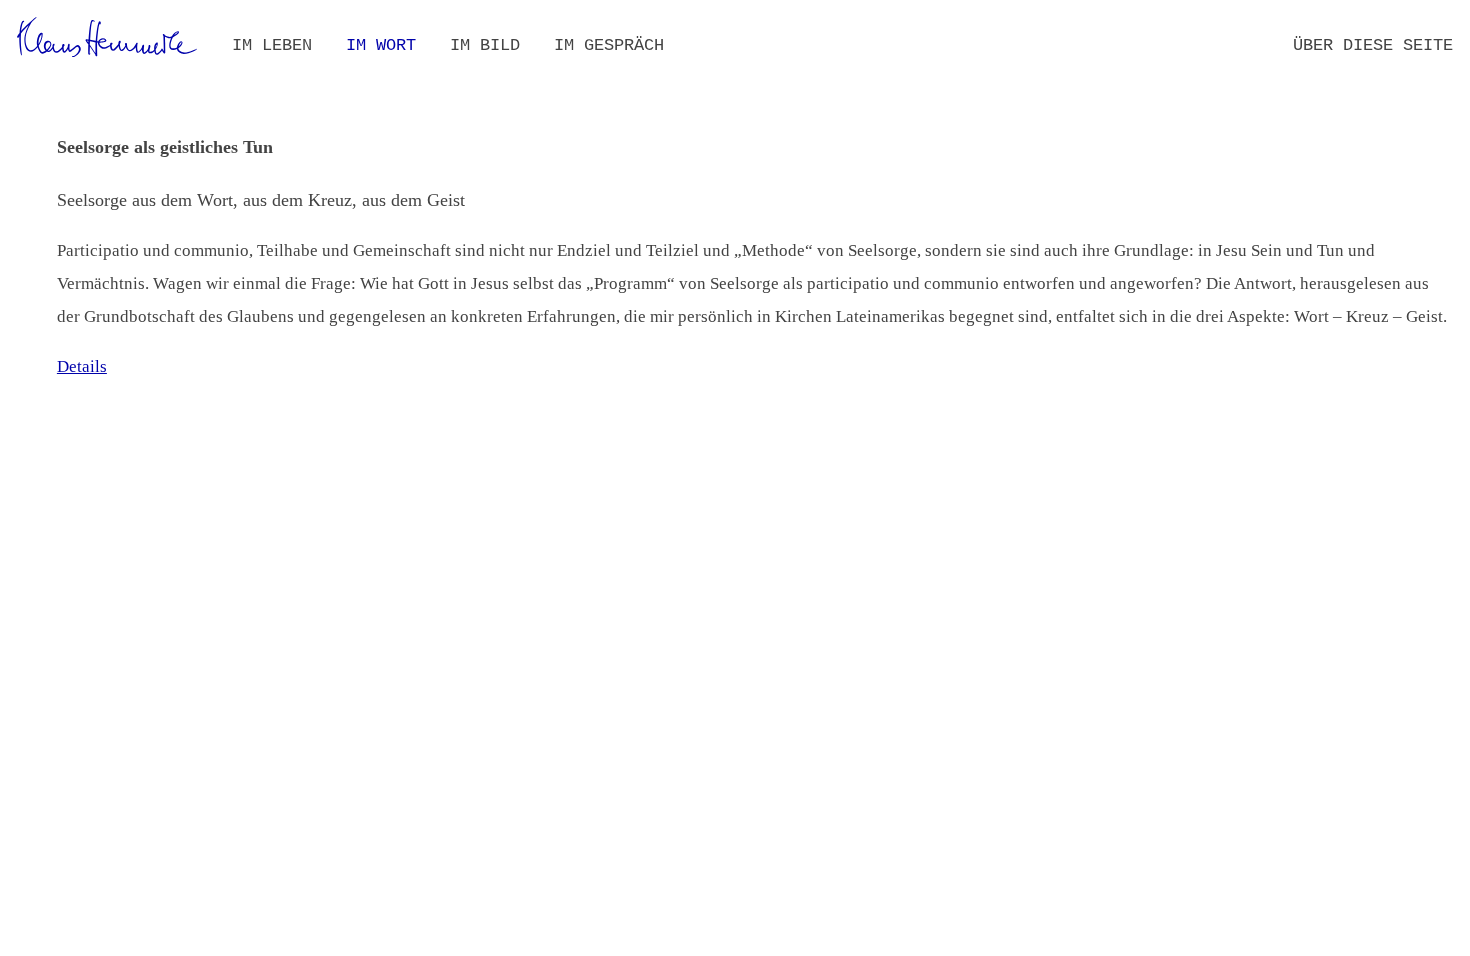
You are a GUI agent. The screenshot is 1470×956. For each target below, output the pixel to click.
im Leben (272, 45)
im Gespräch (609, 45)
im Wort (381, 45)
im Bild (485, 45)
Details (82, 366)
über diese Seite (1373, 45)
